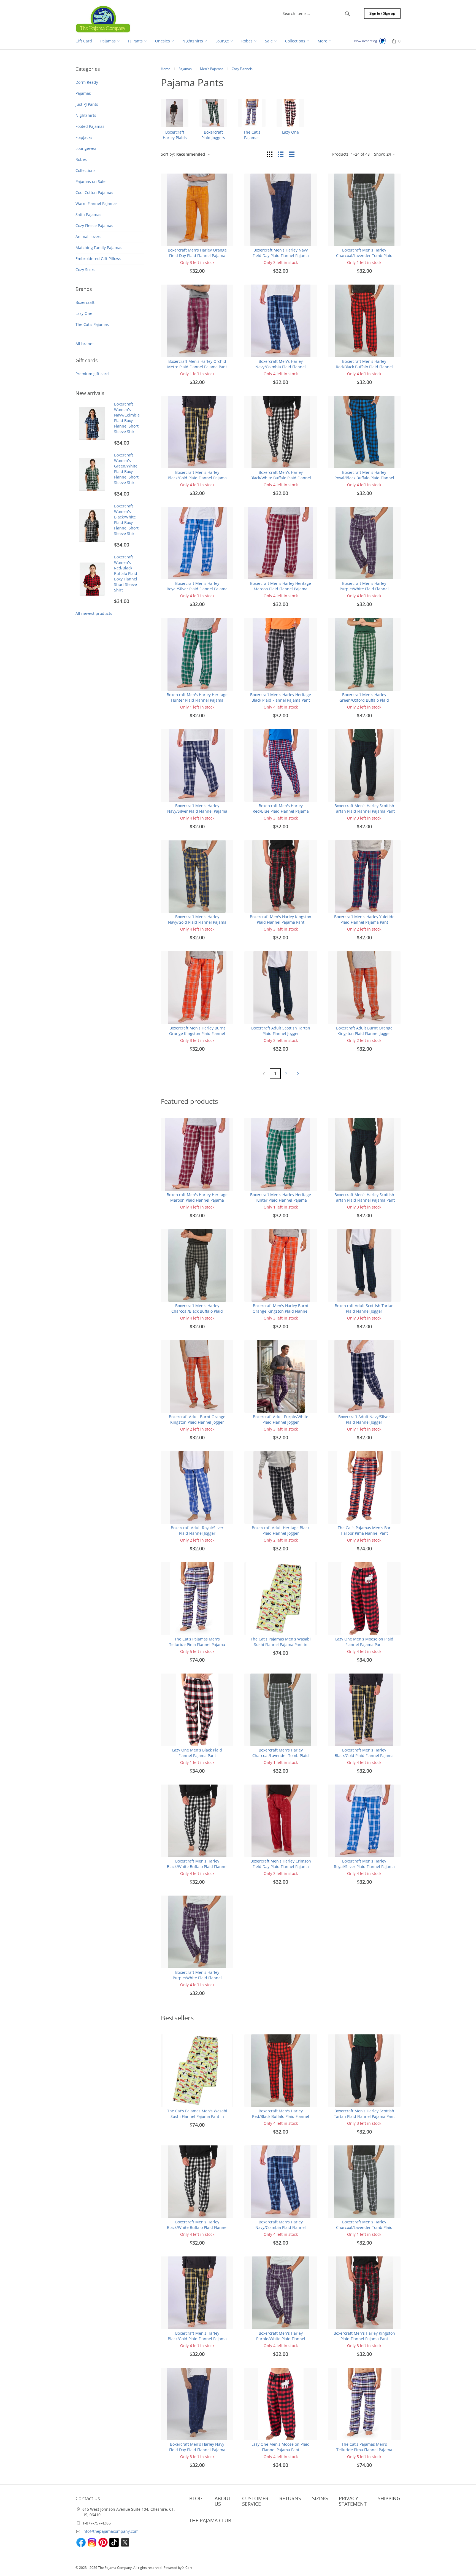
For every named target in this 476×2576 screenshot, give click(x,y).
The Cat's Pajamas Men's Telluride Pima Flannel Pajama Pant (197, 1644)
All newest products (94, 613)
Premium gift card (92, 374)
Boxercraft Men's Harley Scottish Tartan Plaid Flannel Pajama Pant (364, 808)
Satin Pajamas (88, 214)
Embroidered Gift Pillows (98, 259)
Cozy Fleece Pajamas (94, 225)
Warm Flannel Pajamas (97, 203)
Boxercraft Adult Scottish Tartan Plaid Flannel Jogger (281, 1031)
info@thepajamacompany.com (110, 2531)
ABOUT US (223, 2501)
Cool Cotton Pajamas (94, 192)
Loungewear (87, 148)
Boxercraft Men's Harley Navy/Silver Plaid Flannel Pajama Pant (197, 811)
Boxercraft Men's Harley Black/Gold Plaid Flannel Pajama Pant (197, 478)
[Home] (103, 19)
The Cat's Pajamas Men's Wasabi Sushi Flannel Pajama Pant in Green (281, 1644)
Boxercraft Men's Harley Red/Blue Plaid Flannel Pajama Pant (281, 811)
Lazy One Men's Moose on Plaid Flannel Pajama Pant (364, 1642)
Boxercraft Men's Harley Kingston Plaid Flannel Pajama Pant (281, 919)
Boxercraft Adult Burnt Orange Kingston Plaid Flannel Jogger (364, 1031)
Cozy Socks (85, 270)
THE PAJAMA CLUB (210, 2520)
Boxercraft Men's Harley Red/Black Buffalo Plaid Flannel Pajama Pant (364, 367)
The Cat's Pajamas (92, 324)
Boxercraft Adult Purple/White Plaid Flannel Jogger (281, 1419)
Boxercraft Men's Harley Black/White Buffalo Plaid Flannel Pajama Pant (281, 478)
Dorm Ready (87, 82)
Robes (81, 159)
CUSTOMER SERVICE (255, 2501)
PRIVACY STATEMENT (353, 2501)
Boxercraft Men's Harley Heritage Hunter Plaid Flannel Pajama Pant (197, 700)
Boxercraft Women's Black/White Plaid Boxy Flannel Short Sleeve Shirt (126, 520)
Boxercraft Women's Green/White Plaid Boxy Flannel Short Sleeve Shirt (126, 469)
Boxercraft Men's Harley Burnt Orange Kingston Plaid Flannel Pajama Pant (197, 1033)
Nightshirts (86, 115)
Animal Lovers (88, 236)
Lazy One (84, 313)
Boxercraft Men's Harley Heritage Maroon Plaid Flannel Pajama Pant (281, 589)
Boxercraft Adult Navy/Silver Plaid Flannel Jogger (364, 1419)
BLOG (196, 2498)
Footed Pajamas (90, 126)
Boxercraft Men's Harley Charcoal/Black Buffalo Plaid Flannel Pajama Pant (197, 1311)
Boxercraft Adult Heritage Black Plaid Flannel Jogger (281, 1530)
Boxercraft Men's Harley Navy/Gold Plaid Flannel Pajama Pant (197, 922)
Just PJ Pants (87, 104)
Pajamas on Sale (90, 181)
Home (166, 69)
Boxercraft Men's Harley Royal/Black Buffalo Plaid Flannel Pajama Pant (364, 478)
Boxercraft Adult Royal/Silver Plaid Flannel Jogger (197, 1530)
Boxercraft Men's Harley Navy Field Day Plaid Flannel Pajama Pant (281, 256)
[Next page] (298, 1074)
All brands (85, 344)
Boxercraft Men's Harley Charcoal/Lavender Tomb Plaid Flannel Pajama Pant (364, 256)
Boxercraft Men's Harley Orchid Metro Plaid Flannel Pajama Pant (197, 364)
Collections (86, 170)
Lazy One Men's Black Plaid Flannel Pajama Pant (197, 1753)
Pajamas (83, 93)
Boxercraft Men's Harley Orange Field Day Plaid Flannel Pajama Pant (197, 256)
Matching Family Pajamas (99, 248)
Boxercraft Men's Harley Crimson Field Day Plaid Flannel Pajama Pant (281, 1867)
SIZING (320, 2498)
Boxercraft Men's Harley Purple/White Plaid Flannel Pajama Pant (364, 589)
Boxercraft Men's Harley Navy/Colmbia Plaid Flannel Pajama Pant (281, 367)
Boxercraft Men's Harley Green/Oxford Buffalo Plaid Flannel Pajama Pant (364, 700)
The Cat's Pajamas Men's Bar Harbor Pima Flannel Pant (364, 1530)
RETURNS (290, 2498)
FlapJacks (84, 137)
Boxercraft (85, 302)
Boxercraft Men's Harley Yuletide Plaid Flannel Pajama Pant (364, 919)
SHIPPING (389, 2498)
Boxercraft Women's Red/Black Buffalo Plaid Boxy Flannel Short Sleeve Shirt (126, 573)
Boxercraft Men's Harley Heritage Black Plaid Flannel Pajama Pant (281, 697)
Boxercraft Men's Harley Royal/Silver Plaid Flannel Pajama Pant (197, 589)
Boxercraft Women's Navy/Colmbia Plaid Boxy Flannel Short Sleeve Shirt (127, 418)
